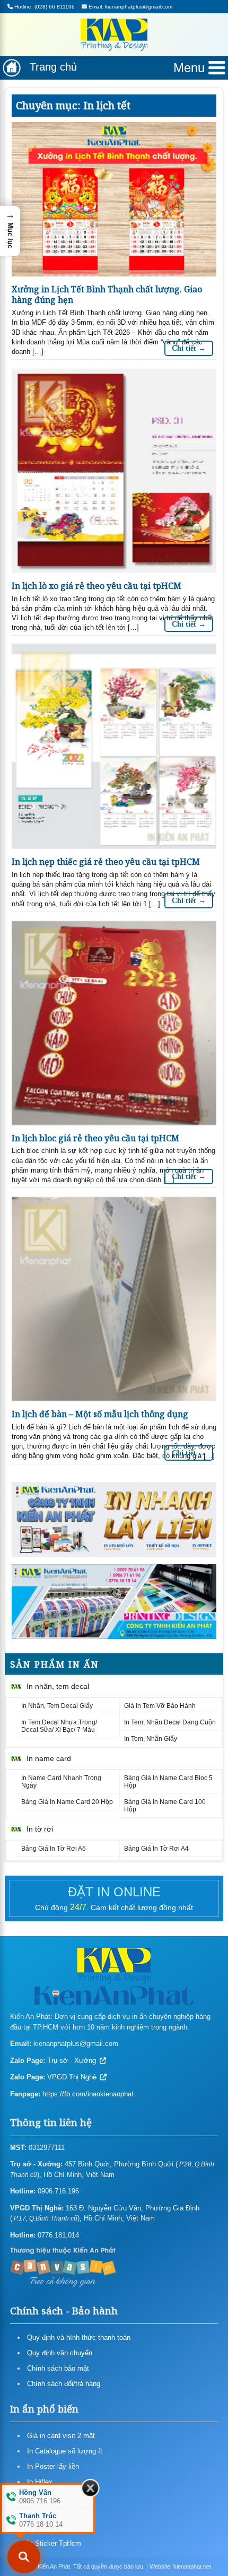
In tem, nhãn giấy (151, 1739)
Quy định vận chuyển (60, 2353)
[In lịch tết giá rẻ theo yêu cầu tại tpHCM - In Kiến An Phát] (114, 1519)
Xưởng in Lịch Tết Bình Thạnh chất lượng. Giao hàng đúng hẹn (107, 295)
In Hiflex (40, 2482)
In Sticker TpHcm (54, 2543)
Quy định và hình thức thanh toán (79, 2338)
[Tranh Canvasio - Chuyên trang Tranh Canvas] (63, 2266)
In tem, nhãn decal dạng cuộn (170, 1722)
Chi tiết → (189, 348)
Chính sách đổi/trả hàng (64, 2384)
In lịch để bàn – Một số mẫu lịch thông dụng (100, 1414)
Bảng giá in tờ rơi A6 (54, 1849)
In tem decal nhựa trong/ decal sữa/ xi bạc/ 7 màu (59, 1726)
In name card (49, 1758)
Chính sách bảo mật (58, 2368)
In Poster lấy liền (53, 2466)
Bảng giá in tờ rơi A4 (156, 1849)
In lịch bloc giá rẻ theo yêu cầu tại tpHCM (95, 1138)
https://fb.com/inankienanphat (88, 2094)
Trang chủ (53, 67)
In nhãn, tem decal (58, 1686)
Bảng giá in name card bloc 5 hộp (168, 1782)
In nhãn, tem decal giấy (57, 1706)
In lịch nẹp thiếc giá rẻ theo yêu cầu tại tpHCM (106, 862)
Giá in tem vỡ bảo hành (160, 1706)
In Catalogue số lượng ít (65, 2451)
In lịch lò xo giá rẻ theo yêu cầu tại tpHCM (97, 586)
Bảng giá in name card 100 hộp (165, 1806)
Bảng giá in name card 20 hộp (67, 1802)
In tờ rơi (40, 1829)
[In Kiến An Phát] (114, 37)
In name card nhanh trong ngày (61, 1782)
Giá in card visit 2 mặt (61, 2436)
